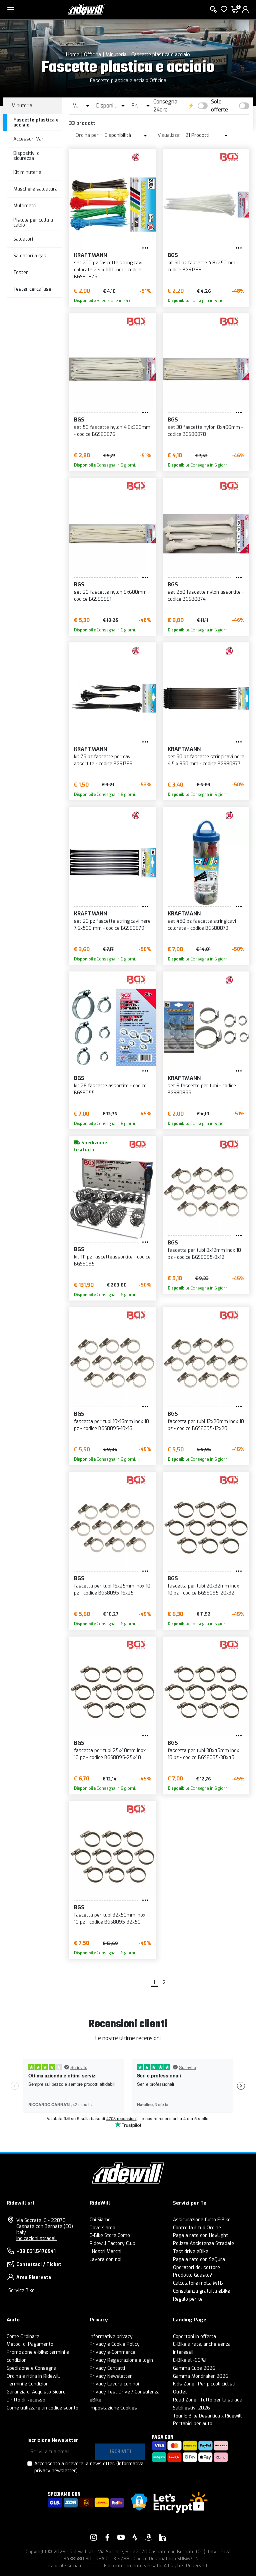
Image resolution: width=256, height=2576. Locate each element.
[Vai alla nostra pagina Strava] (135, 2537)
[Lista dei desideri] (224, 9)
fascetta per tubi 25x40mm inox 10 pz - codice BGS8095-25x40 (110, 1754)
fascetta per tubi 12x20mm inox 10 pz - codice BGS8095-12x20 (206, 1425)
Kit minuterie (27, 172)
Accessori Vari (29, 139)
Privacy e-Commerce (112, 2352)
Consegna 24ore (165, 106)
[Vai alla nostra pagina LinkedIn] (162, 2537)
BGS (173, 255)
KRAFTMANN (90, 255)
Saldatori (23, 239)
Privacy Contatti (107, 2368)
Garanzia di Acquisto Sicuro (36, 2392)
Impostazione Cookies (113, 2408)
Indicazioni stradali (36, 2238)
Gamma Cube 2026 (194, 2368)
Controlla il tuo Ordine (197, 2228)
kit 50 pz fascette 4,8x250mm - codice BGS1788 (203, 266)
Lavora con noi (105, 2259)
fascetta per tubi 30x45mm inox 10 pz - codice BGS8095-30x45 (203, 1754)
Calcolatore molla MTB (198, 2283)
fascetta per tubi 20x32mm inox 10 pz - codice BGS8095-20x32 (203, 1590)
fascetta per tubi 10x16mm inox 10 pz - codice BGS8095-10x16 (111, 1425)
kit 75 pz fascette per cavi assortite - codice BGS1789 (103, 760)
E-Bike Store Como (110, 2235)
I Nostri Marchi (105, 2251)
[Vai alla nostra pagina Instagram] (94, 2537)
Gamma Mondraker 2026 (201, 2376)
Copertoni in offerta (194, 2337)
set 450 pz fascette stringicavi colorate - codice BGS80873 (202, 925)
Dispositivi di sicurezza (27, 156)
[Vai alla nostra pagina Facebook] (107, 2537)
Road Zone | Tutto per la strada (208, 2400)
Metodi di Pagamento (30, 2344)
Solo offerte (219, 106)
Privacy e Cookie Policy (115, 2344)
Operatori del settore (196, 2267)
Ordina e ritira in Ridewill (33, 2376)
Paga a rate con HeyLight (200, 2235)
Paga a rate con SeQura (199, 2259)
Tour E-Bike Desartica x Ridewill (207, 2416)
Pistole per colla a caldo (33, 223)
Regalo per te (188, 2299)
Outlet (180, 2392)
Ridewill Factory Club (112, 2243)
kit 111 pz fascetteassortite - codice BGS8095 (112, 1260)
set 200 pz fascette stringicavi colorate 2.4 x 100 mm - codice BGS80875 (108, 270)
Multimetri (25, 206)
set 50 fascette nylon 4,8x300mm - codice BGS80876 (112, 431)
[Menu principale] (11, 9)
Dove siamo (102, 2228)
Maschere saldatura (35, 189)
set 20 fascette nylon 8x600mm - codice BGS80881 (112, 596)
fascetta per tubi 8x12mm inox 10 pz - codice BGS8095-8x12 (204, 1254)
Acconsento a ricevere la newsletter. (89, 2467)
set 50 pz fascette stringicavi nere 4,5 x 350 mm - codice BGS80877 (206, 760)
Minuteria (116, 54)
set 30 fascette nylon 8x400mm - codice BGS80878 (205, 431)
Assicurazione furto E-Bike (202, 2220)
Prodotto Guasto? (192, 2275)
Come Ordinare (23, 2337)
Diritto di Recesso (26, 2400)
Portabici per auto (193, 2424)
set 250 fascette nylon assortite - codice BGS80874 (206, 596)
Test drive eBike (191, 2251)
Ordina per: (88, 135)
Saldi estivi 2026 (191, 2408)
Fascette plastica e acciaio (161, 54)
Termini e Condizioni (28, 2384)
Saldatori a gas (30, 256)
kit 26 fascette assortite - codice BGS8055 (110, 1089)
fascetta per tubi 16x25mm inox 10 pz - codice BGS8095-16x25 (112, 1590)
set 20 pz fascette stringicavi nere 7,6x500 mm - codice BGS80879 (112, 925)
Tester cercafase (32, 289)
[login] (245, 9)
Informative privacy (111, 2337)
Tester (21, 272)
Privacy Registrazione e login (121, 2360)
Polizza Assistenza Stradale (203, 2243)
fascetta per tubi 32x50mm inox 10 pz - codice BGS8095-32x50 (110, 1919)
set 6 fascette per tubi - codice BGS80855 (202, 1089)
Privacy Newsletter (111, 2376)
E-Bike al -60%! (190, 2360)
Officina (92, 54)
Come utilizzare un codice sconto (42, 2408)
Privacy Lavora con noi (114, 2384)
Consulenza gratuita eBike (201, 2291)
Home (73, 54)
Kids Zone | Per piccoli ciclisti (204, 2384)
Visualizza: (169, 135)
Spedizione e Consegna (31, 2368)
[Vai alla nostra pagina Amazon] (149, 2537)
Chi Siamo (100, 2220)
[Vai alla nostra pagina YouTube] (121, 2537)
